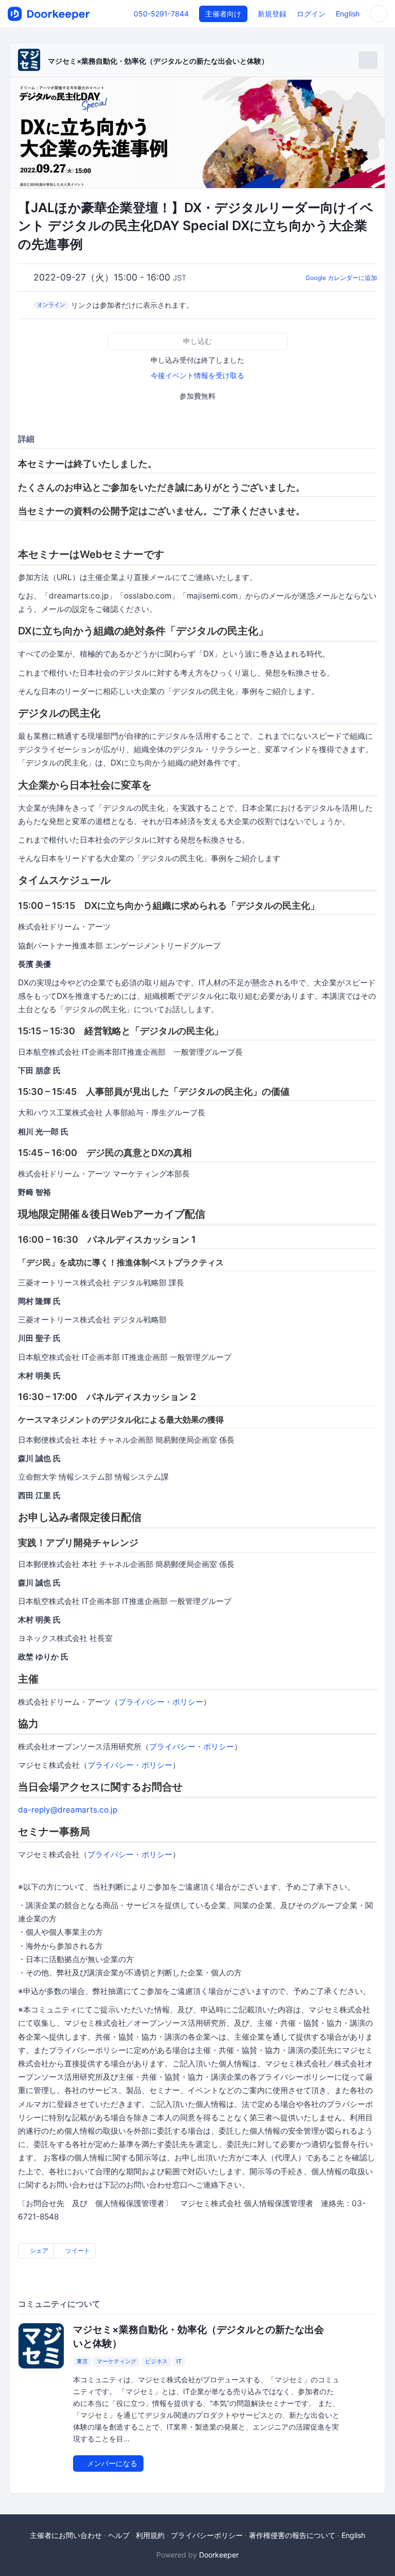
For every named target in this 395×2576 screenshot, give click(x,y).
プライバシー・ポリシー (161, 1702)
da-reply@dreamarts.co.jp (68, 1810)
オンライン (51, 305)
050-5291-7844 (161, 14)
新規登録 (272, 14)
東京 (82, 2362)
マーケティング (116, 2362)
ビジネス (156, 2362)
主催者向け (223, 14)
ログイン (311, 14)
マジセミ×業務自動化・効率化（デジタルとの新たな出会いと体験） (158, 61)
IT (179, 2362)
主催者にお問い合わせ (66, 2535)
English (348, 14)
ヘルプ (119, 2535)
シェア (38, 2251)
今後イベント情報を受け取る (197, 375)
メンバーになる (111, 2463)
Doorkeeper (219, 2555)
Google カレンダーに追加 (341, 278)
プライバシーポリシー (207, 2535)
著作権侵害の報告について (292, 2535)
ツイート (77, 2251)
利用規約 (150, 2535)
